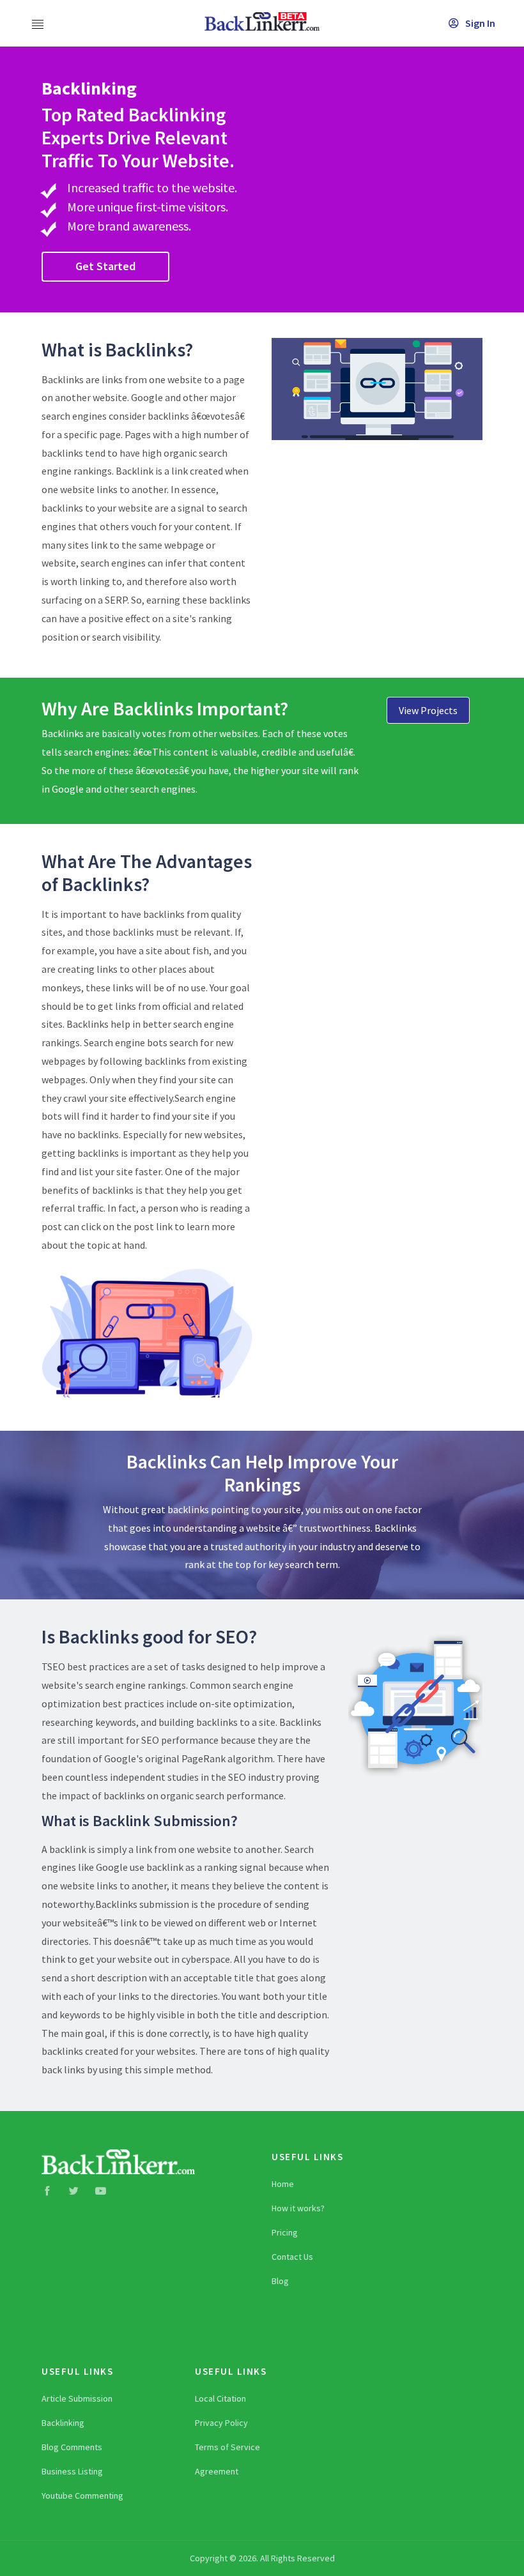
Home (283, 2184)
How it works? (298, 2208)
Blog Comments (72, 2447)
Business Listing (72, 2471)
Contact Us (292, 2257)
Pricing (285, 2232)
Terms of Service (227, 2447)
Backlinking (63, 2423)
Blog (280, 2281)
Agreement (217, 2471)
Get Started (105, 266)
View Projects (428, 710)
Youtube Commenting (82, 2496)
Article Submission (77, 2398)
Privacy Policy (221, 2423)
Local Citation (220, 2398)
